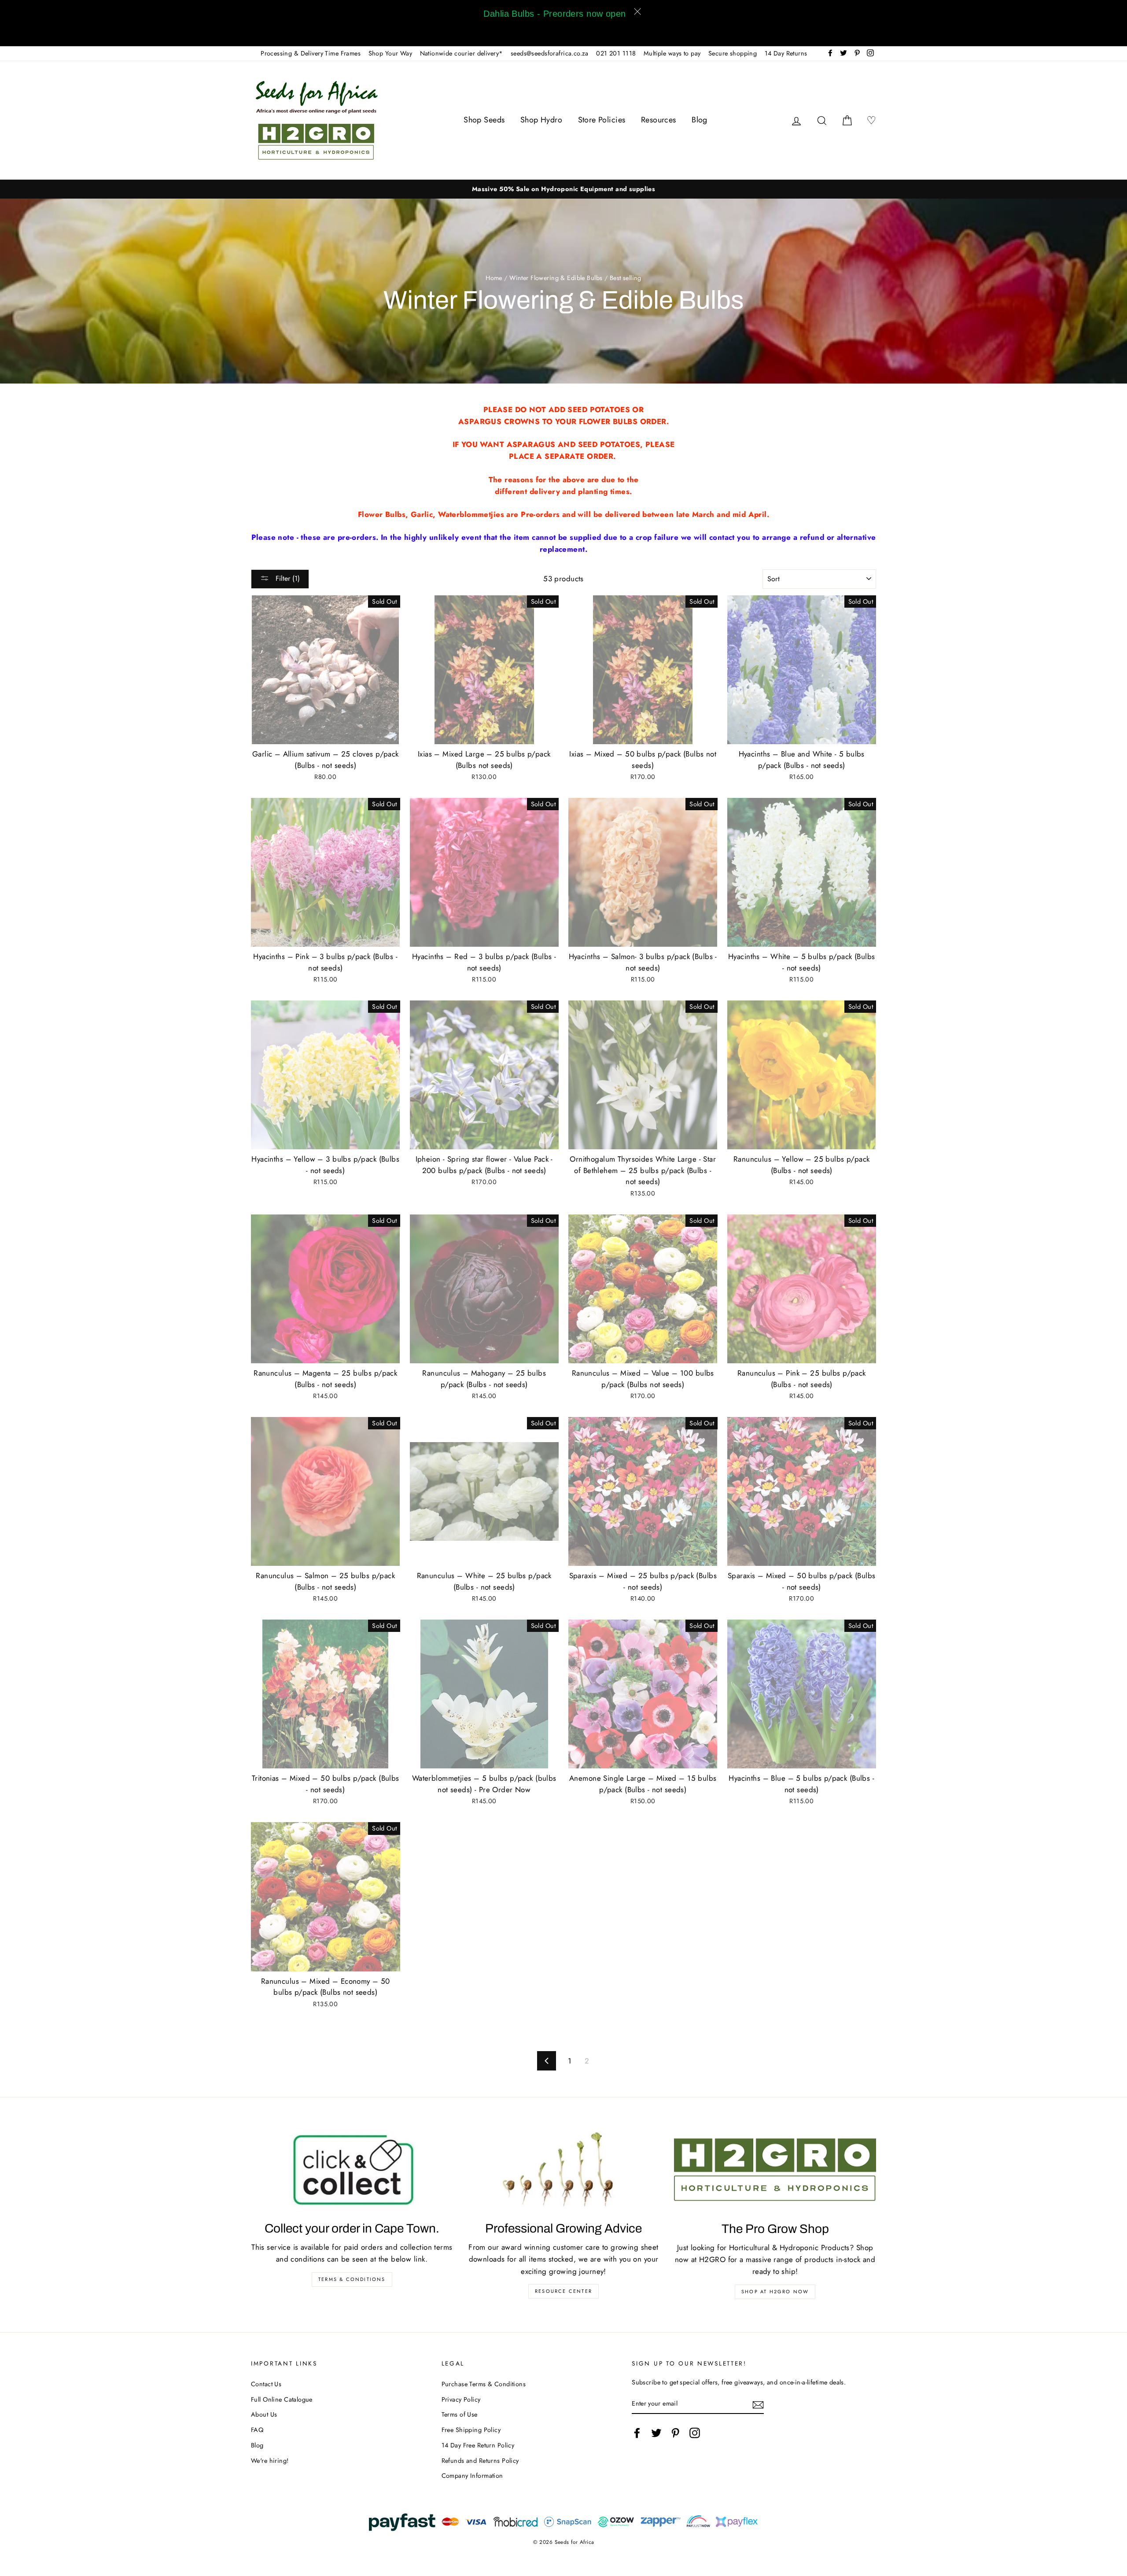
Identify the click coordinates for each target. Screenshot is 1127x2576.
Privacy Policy (461, 2399)
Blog (700, 120)
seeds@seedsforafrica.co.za (550, 53)
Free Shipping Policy (471, 2430)
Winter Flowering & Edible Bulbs (556, 278)
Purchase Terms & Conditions (484, 2384)
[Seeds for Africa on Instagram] (695, 2433)
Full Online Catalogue (282, 2399)
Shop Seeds (484, 120)
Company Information (472, 2476)
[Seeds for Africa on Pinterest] (675, 2433)
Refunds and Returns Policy (480, 2461)
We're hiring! (270, 2461)
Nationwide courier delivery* (462, 53)
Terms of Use (460, 2414)
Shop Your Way (390, 53)
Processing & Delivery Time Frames (311, 53)
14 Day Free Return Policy (478, 2445)
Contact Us (266, 2384)
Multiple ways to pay (672, 53)
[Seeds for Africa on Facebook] (637, 2433)
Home (494, 278)
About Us (264, 2414)
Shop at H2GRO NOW (775, 2292)
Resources (659, 120)
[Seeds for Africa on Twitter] (656, 2433)
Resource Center (563, 2291)
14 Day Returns (786, 53)
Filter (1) (287, 578)
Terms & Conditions (352, 2279)
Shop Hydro (541, 120)
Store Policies (602, 120)
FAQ (257, 2430)
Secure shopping (733, 53)
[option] (563, 189)
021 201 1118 (616, 53)
